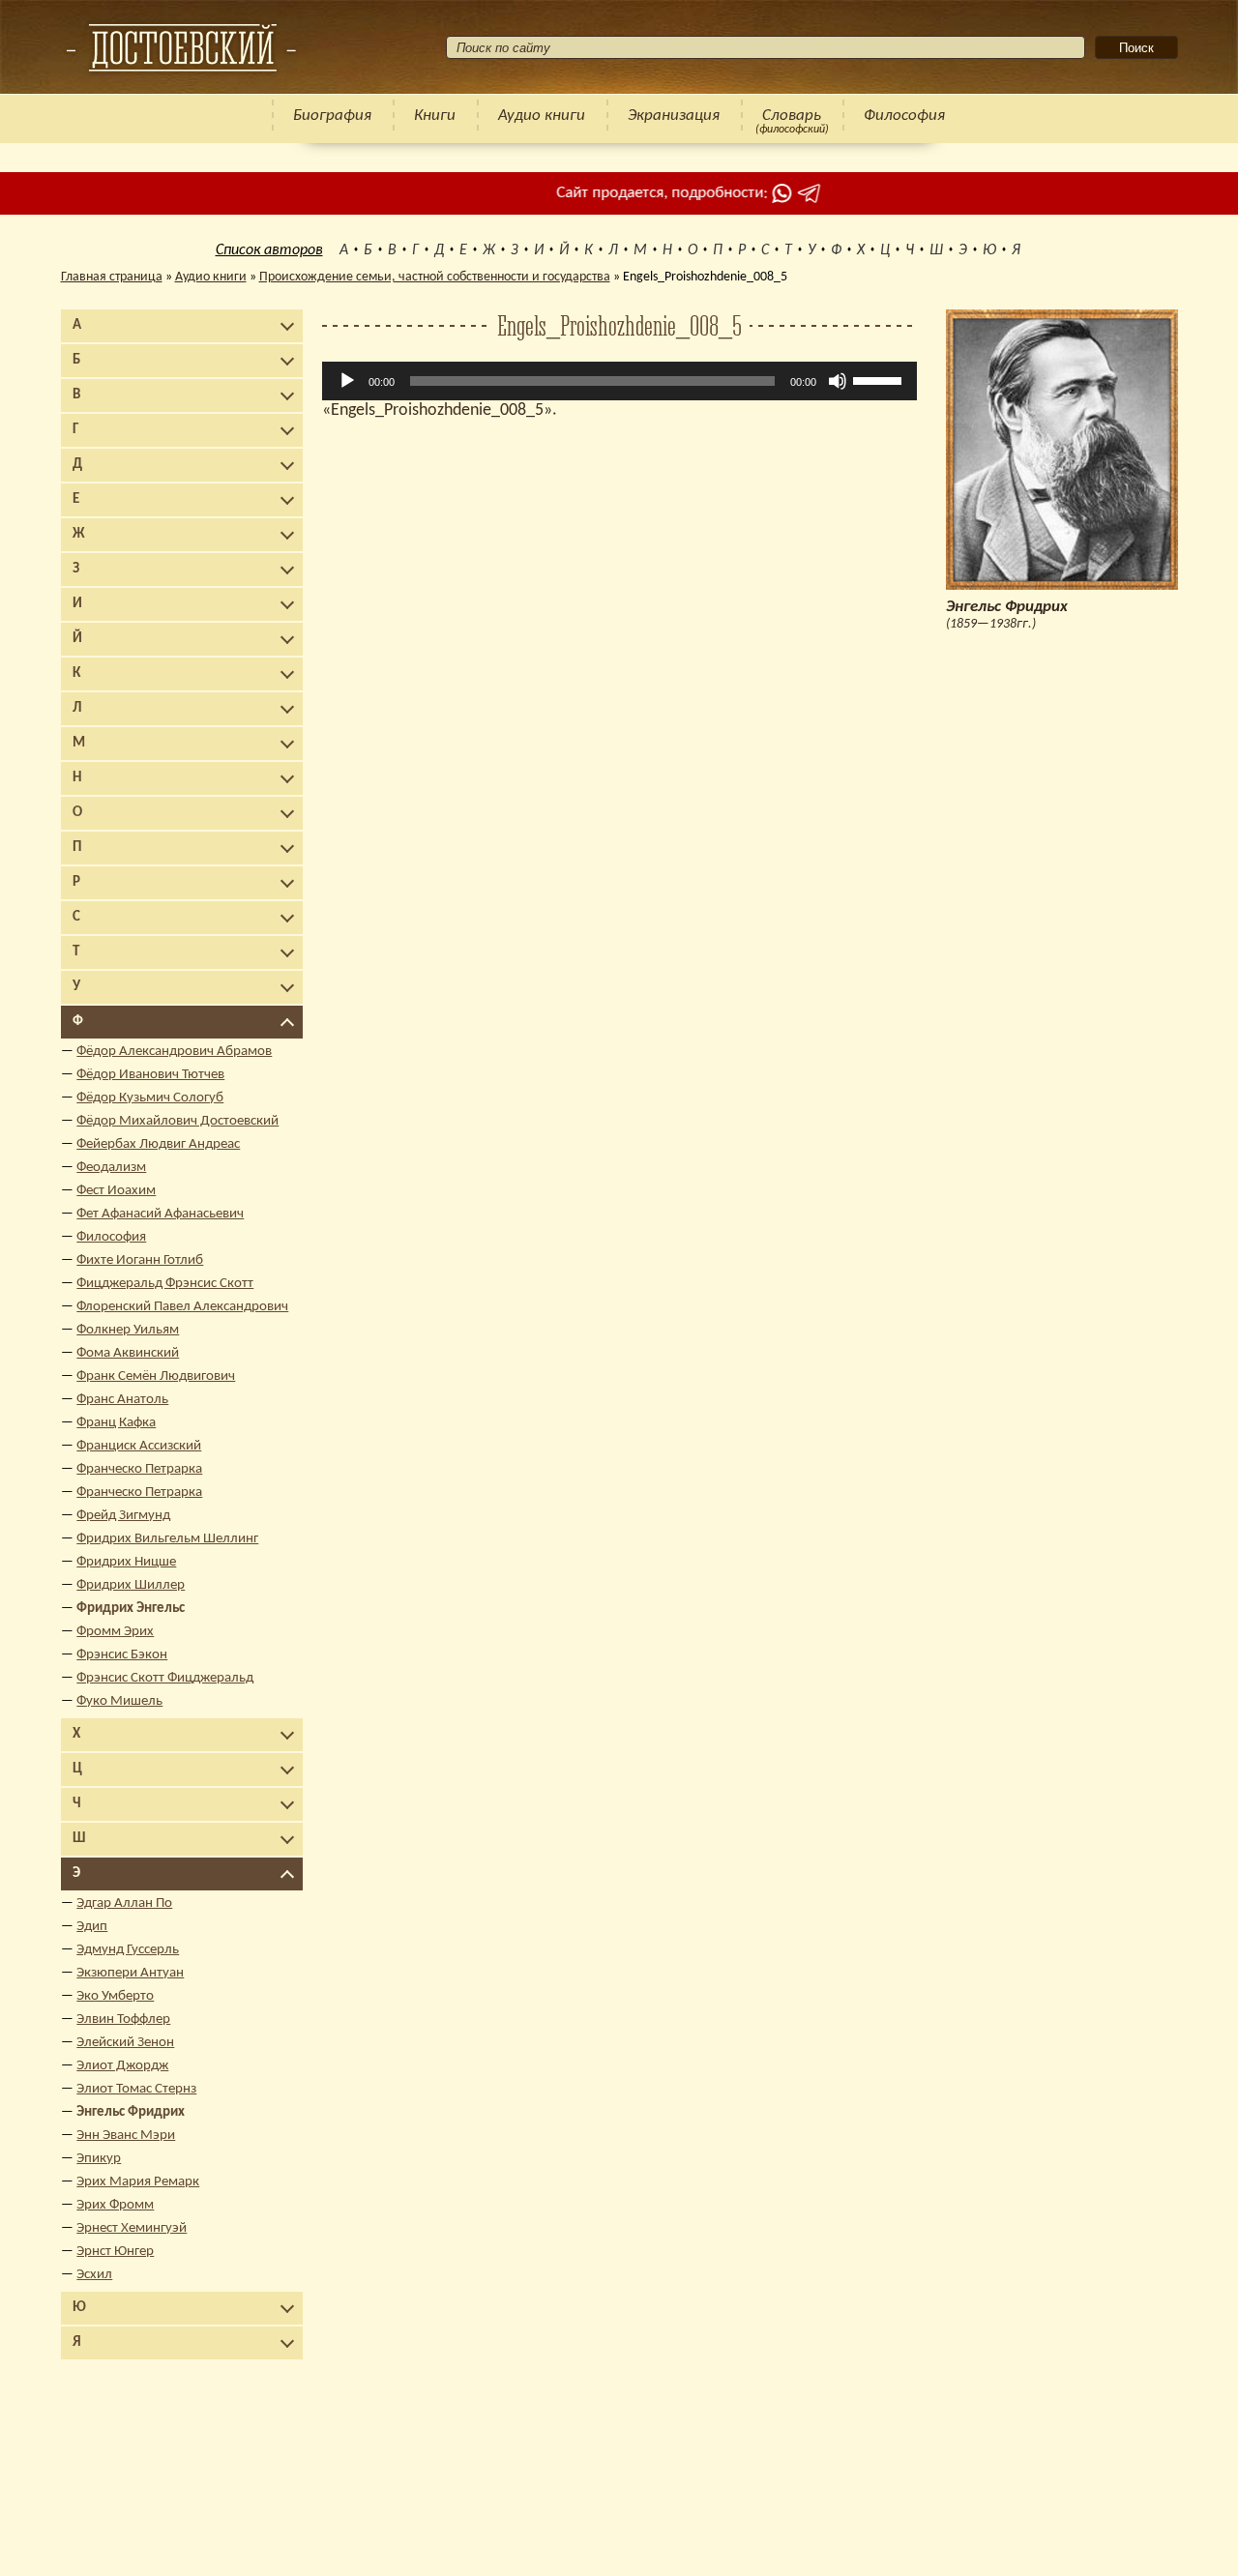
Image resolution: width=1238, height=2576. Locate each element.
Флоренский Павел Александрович (182, 1307)
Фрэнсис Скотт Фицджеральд (165, 1678)
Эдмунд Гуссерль (128, 1950)
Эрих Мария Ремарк (138, 2182)
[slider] (880, 379)
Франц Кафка (116, 1423)
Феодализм (111, 1168)
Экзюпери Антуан (130, 1973)
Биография (332, 116)
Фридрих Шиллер (131, 1585)
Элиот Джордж (122, 2066)
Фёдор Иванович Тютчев (150, 1075)
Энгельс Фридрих (131, 2112)
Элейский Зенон (125, 2043)
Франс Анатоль (122, 1400)
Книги (435, 116)
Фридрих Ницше (126, 1562)
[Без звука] (838, 381)
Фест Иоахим (116, 1191)
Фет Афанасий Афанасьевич (160, 1214)
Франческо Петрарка (139, 1469)
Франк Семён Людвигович (156, 1376)
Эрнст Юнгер (115, 2252)
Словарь (792, 116)
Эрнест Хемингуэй (132, 2228)
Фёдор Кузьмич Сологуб (150, 1098)
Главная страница (112, 277)
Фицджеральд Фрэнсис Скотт (165, 1284)
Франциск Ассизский (139, 1446)
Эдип (92, 1927)
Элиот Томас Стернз (136, 2089)
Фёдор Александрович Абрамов (174, 1052)
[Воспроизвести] (347, 381)
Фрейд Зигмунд (123, 1516)
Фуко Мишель (119, 1701)
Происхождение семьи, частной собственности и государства (435, 277)
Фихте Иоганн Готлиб (140, 1260)
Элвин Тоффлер (123, 2020)
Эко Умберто (115, 1996)
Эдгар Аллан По (124, 1903)
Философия (904, 116)
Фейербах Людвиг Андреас (158, 1144)
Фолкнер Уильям (128, 1330)
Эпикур (99, 2159)
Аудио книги (542, 116)
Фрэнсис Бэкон (122, 1655)
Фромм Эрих (115, 1632)
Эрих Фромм (115, 2205)
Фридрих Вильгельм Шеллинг (167, 1539)
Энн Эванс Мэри (126, 2136)
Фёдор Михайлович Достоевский (177, 1121)
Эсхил (94, 2275)
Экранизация (674, 116)
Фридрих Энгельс (131, 1609)
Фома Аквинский (128, 1353)
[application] (619, 381)
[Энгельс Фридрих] (181, 47)
